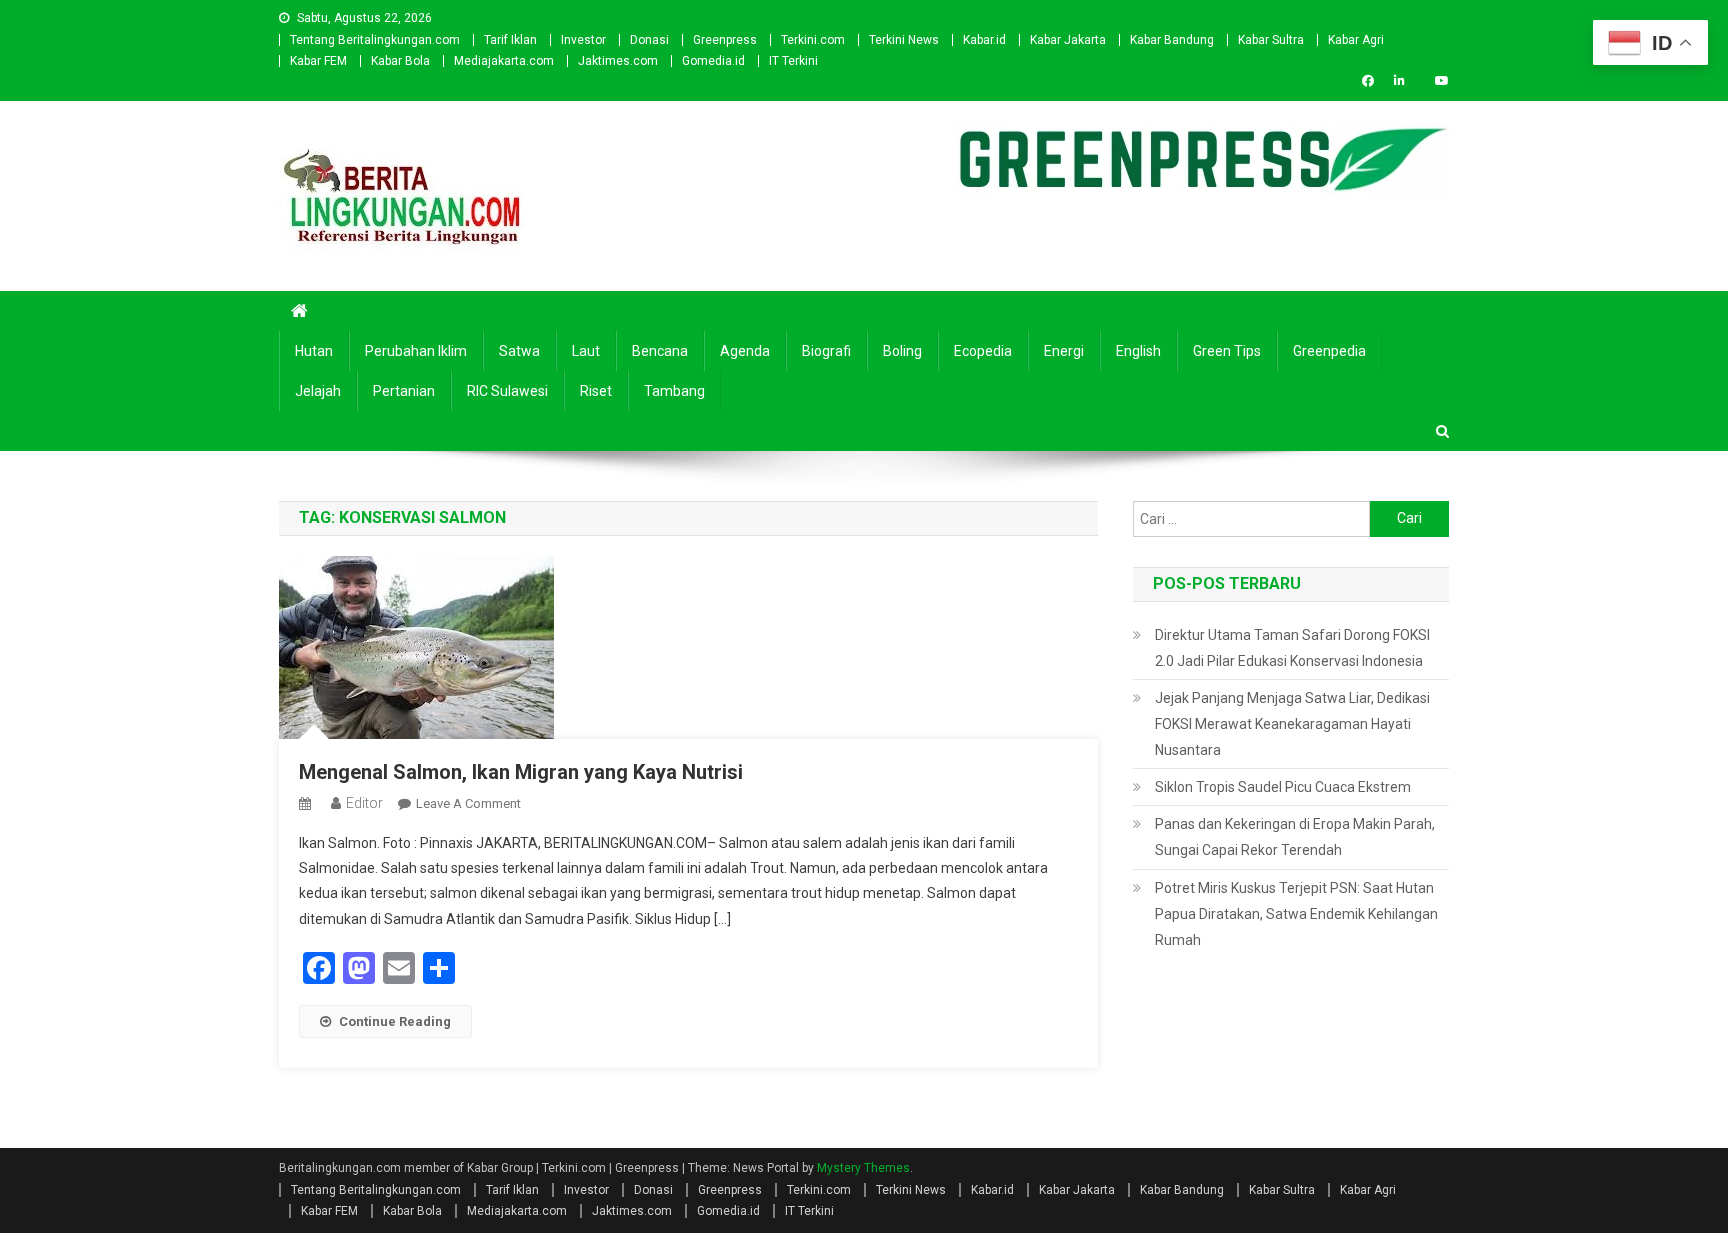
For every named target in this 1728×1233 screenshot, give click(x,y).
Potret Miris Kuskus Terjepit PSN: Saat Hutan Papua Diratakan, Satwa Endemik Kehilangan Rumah (1296, 914)
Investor (583, 40)
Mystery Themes (863, 1168)
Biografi (826, 351)
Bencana (660, 351)
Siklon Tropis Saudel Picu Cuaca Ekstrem (1283, 787)
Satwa (519, 351)
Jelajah (318, 391)
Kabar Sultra (1271, 40)
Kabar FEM (318, 61)
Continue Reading (395, 1021)
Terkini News (904, 40)
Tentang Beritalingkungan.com (375, 40)
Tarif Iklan (510, 40)
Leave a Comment (468, 803)
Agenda (745, 351)
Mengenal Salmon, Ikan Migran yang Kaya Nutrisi (521, 772)
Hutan (314, 351)
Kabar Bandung (1172, 40)
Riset (596, 391)
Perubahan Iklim (416, 351)
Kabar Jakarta (1068, 40)
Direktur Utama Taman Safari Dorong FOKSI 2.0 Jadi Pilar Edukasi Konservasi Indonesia (1292, 648)
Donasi (649, 40)
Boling (902, 351)
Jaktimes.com (618, 61)
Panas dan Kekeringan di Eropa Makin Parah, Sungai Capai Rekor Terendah (1295, 837)
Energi (1064, 351)
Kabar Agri (1356, 40)
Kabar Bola (400, 61)
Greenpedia (1329, 351)
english (1138, 351)
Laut (586, 351)
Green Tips (1227, 351)
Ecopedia (983, 351)
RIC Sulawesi (507, 391)
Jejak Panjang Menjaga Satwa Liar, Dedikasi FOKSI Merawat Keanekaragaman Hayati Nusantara (1292, 724)
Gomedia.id (713, 61)
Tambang (674, 391)
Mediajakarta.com (504, 61)
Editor (364, 803)
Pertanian (404, 391)
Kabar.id (984, 40)
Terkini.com (813, 40)
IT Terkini (793, 61)
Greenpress (725, 40)
